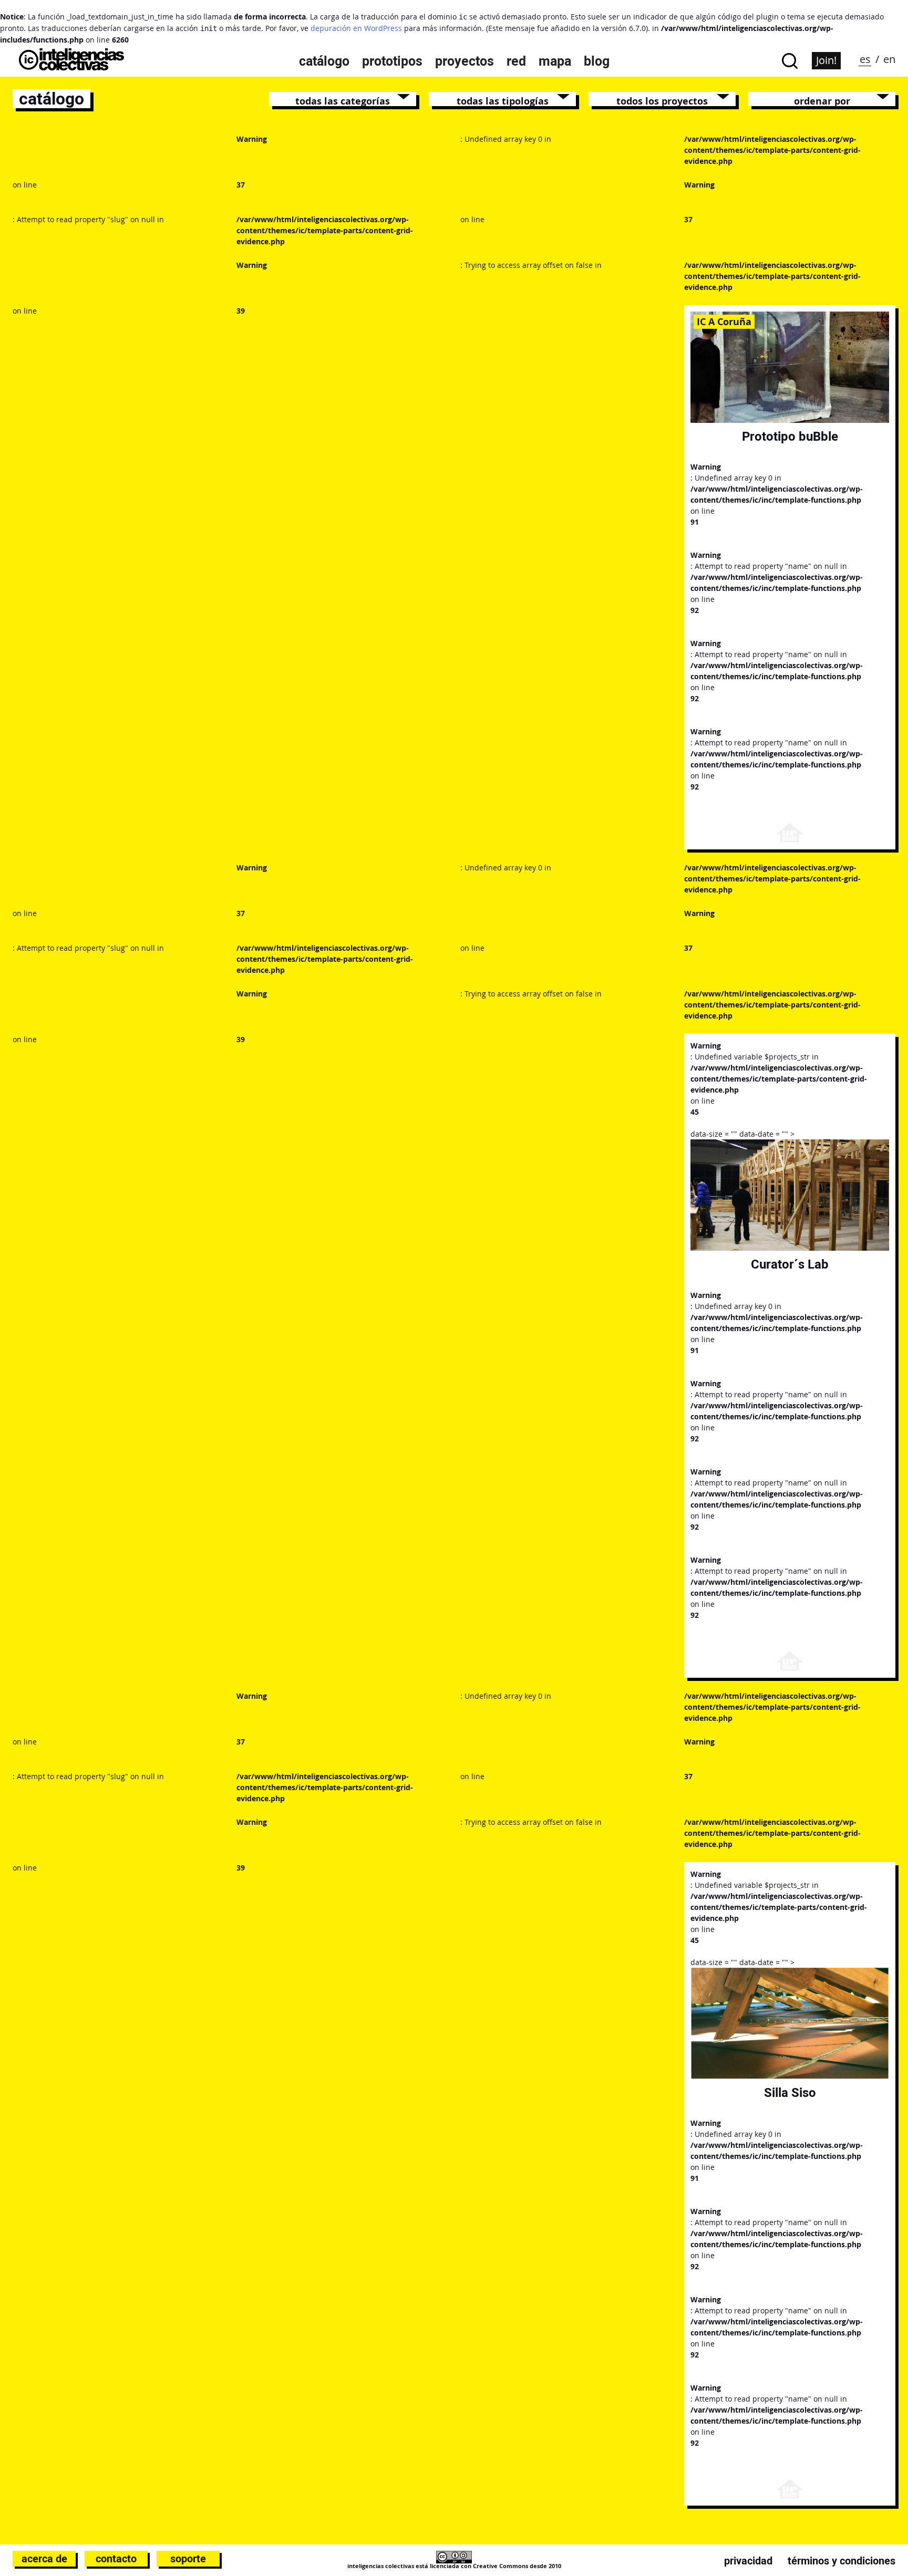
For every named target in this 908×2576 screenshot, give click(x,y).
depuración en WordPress (356, 28)
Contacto (116, 2559)
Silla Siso (790, 2092)
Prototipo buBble (790, 436)
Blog (597, 61)
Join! (826, 60)
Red (516, 61)
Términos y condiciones (842, 2561)
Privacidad (748, 2561)
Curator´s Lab (790, 1264)
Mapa (555, 61)
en (889, 59)
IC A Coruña (724, 321)
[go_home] (71, 67)
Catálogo (324, 61)
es (865, 59)
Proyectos (465, 61)
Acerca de (44, 2559)
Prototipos (392, 61)
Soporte (188, 2559)
